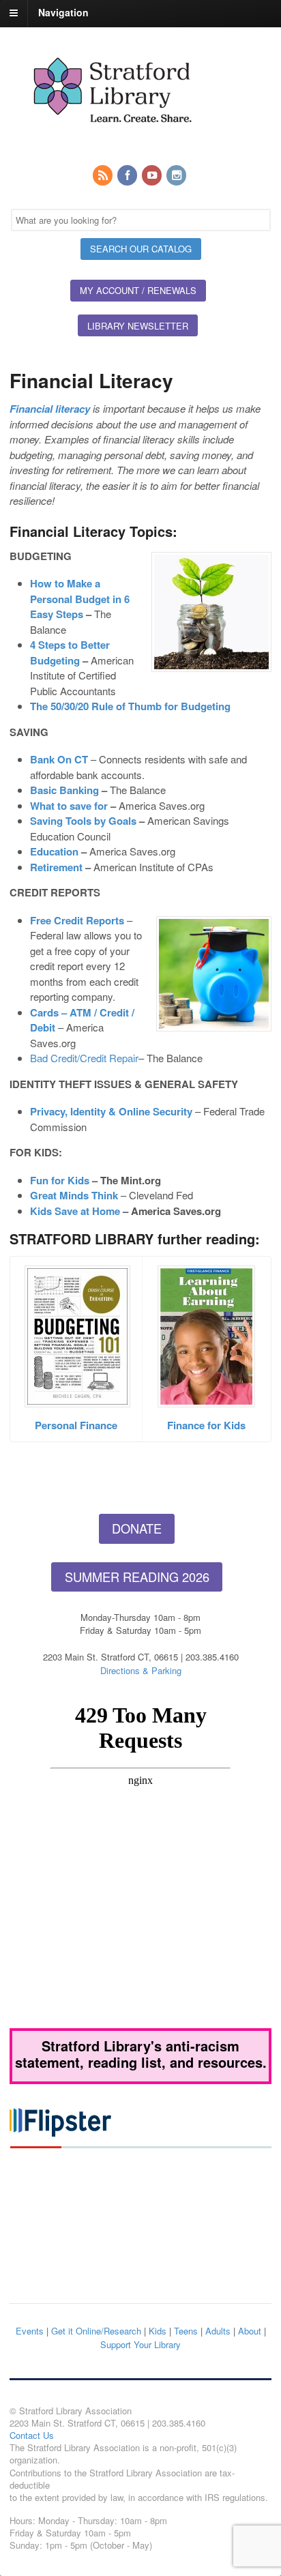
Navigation (63, 12)
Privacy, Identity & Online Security (111, 1111)
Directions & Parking (141, 1670)
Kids (158, 2331)
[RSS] (104, 176)
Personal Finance (76, 1425)
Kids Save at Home (75, 1211)
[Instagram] (177, 176)
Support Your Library (140, 2344)
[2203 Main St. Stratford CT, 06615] (112, 138)
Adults (218, 2331)
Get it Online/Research (96, 2331)
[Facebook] (128, 176)
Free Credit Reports (77, 920)
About (250, 2331)
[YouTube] (153, 176)
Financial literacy (50, 409)
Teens (186, 2331)
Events (30, 2331)
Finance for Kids (206, 1425)
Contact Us (32, 2435)
